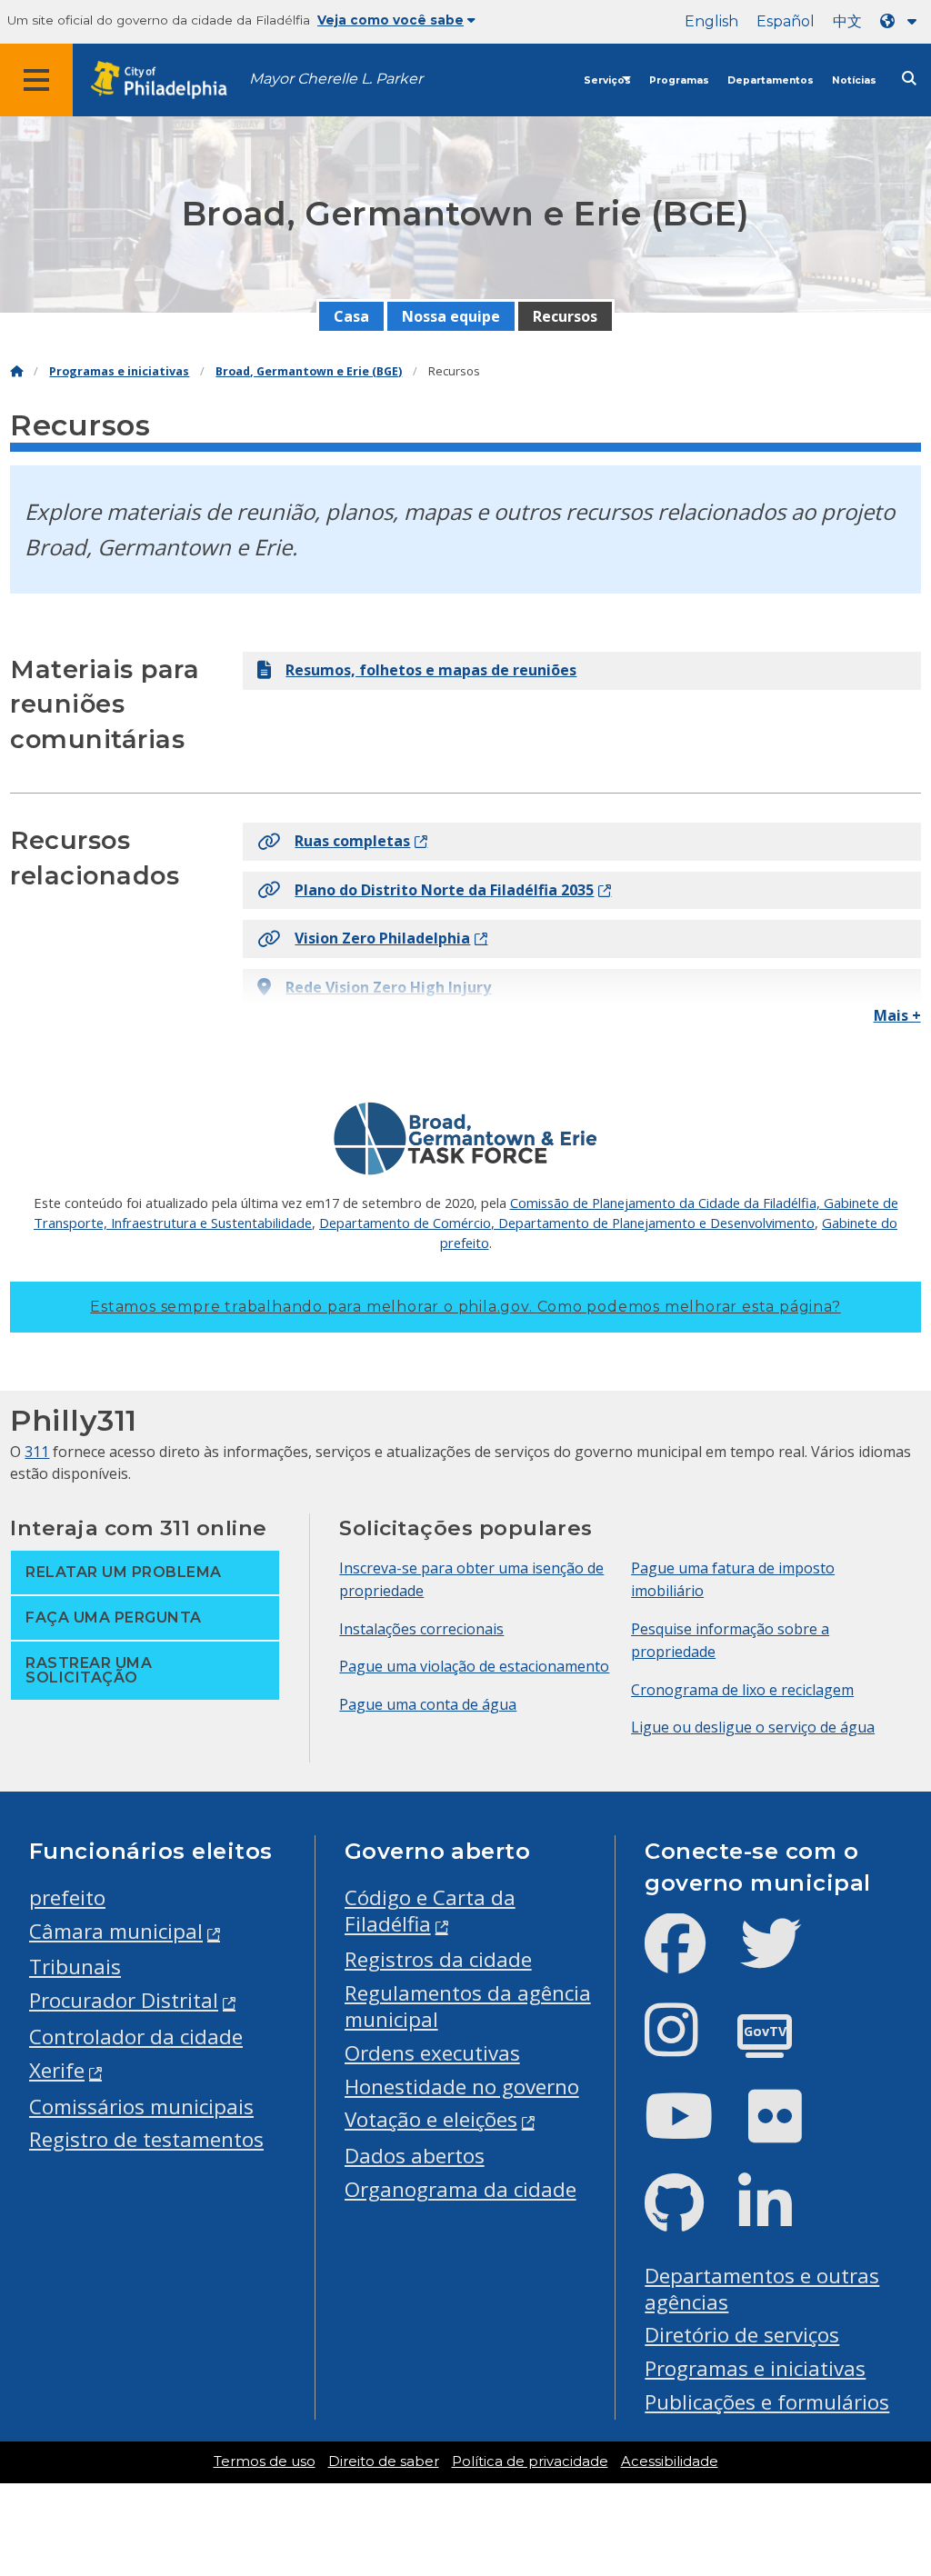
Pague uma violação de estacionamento (474, 1666)
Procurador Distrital (124, 2000)
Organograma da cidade (460, 2189)
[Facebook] (690, 1958)
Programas (679, 80)
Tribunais (75, 1967)
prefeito (67, 1897)
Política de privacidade (530, 2461)
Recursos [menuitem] (565, 316)
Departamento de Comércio (405, 1223)
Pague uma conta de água (428, 1704)
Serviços (607, 80)
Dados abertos (415, 2156)
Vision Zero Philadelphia (382, 938)
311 (37, 1452)
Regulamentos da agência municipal (468, 2006)
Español (786, 21)
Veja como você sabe (390, 20)
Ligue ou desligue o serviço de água (753, 1727)
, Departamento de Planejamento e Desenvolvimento (653, 1223)
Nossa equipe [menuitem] (451, 316)
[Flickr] (790, 2131)
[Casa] (16, 371)
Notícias (854, 80)
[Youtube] (694, 2131)
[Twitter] (785, 1958)
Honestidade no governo (462, 2087)
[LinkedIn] (780, 2218)
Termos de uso (265, 2461)
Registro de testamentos (146, 2139)
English (711, 21)
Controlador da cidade (136, 2037)
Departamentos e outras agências (762, 2289)
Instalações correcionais (421, 1629)
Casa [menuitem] (351, 316)
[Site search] (909, 79)
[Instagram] (686, 2045)
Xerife (57, 2070)
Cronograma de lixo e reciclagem (742, 1690)
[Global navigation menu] (36, 80)
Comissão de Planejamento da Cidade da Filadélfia (663, 1203)
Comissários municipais (141, 2107)
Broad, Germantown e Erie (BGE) (309, 371)
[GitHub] (689, 2218)
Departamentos (771, 80)
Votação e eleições (431, 2119)
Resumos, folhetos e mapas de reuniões (431, 670)
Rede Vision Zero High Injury (388, 987)
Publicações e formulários (767, 2402)
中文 (847, 21)
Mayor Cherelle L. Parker (336, 79)
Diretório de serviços (742, 2335)
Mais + (897, 1015)
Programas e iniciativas (119, 371)
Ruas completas (352, 841)
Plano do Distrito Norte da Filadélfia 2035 (444, 890)
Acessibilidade (670, 2461)
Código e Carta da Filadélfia (430, 1911)
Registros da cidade (438, 1959)
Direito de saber (384, 2461)
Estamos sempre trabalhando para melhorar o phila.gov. (465, 1307)
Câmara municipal (116, 1931)
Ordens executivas (432, 2053)
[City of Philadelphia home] (168, 80)
